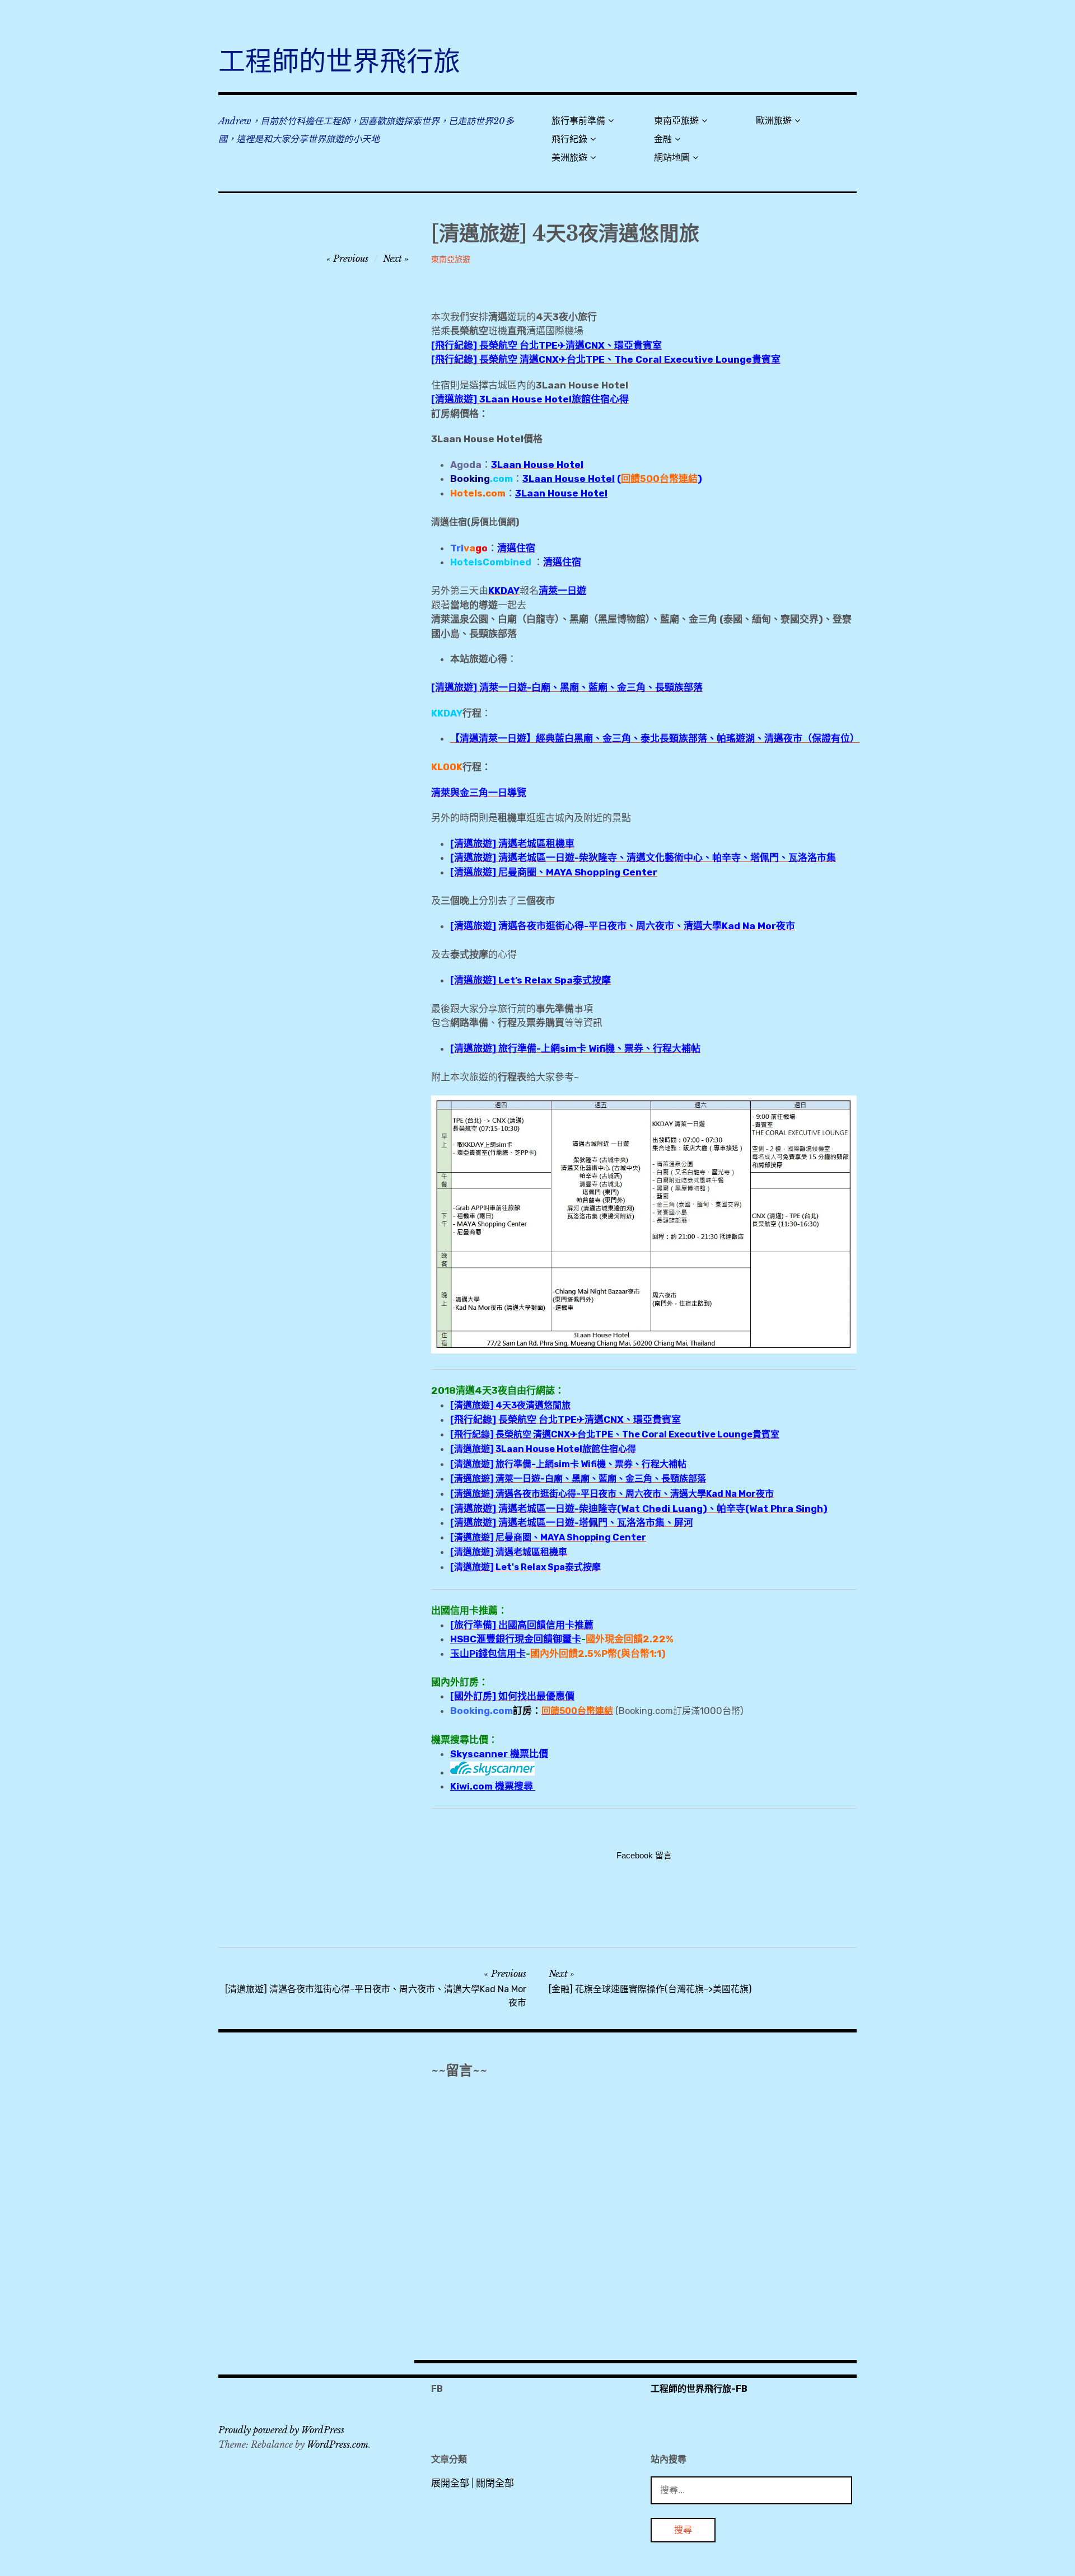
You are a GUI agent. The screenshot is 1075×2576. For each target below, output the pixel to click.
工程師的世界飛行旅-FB (699, 2389)
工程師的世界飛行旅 (339, 61)
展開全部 (450, 2483)
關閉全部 (495, 2483)
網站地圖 (672, 158)
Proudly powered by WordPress (281, 2430)
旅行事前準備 (578, 121)
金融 (663, 139)
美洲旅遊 (569, 158)
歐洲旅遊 (774, 121)
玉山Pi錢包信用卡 (488, 1654)
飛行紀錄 (569, 139)
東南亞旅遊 (676, 121)
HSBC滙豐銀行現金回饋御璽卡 (516, 1639)
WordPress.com (338, 2444)
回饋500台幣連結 (659, 479)
